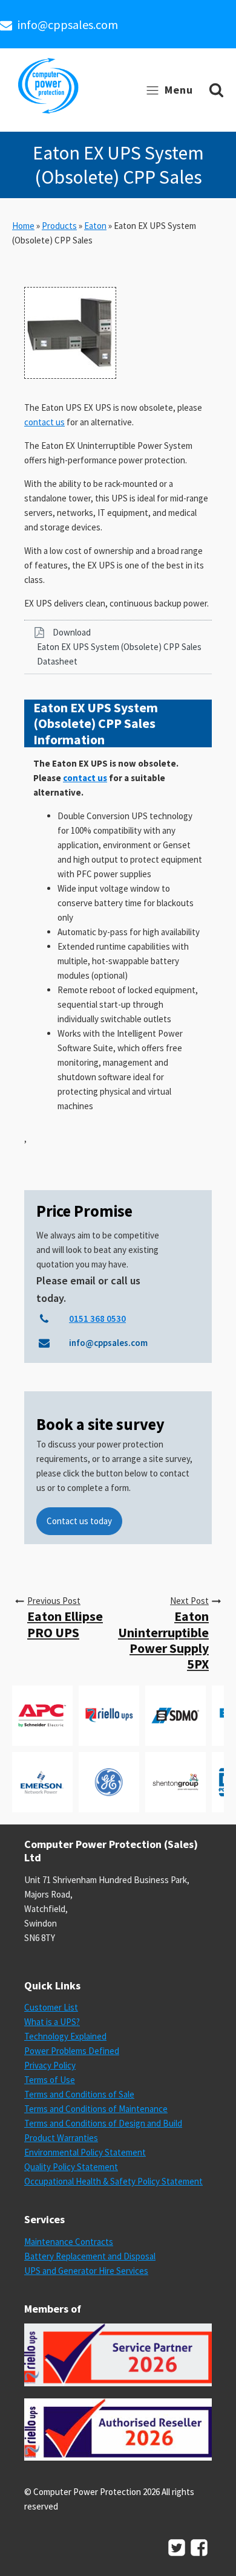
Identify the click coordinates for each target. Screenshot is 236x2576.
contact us (44, 422)
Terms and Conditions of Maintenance (96, 2109)
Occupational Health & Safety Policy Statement (113, 2181)
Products (59, 226)
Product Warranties (61, 2138)
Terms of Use (50, 2080)
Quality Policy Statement (71, 2167)
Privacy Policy (50, 2065)
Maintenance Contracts (69, 2242)
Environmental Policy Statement (85, 2152)
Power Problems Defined (72, 2051)
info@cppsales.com (68, 24)
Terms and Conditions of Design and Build (103, 2123)
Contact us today (79, 1521)
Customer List (51, 2007)
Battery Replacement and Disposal (90, 2256)
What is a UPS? (52, 2022)
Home (23, 226)
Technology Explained (65, 2036)
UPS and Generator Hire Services (86, 2271)
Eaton (95, 226)
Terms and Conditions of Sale (79, 2094)
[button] (118, 647)
